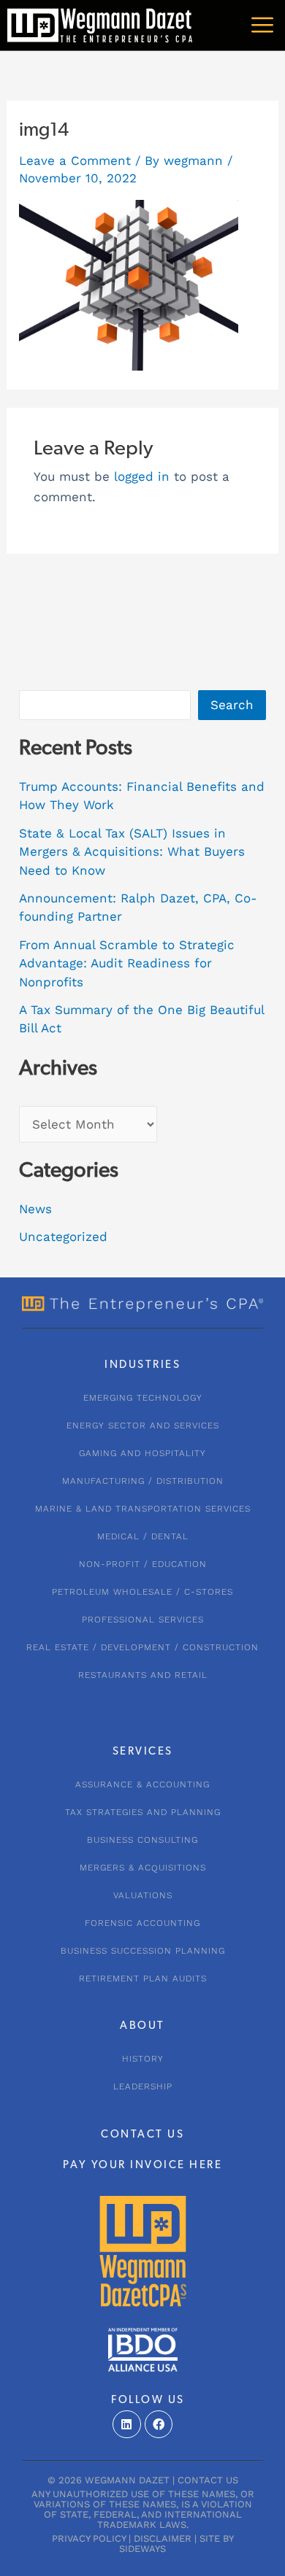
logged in (142, 476)
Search (232, 705)
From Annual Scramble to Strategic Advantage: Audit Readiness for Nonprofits (127, 963)
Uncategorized (63, 1237)
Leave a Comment (75, 160)
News (35, 1209)
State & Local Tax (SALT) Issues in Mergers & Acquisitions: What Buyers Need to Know (132, 852)
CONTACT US (142, 2135)
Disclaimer (163, 2538)
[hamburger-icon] (261, 25)
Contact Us (208, 2480)
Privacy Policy (89, 2538)
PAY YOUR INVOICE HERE (143, 2166)
